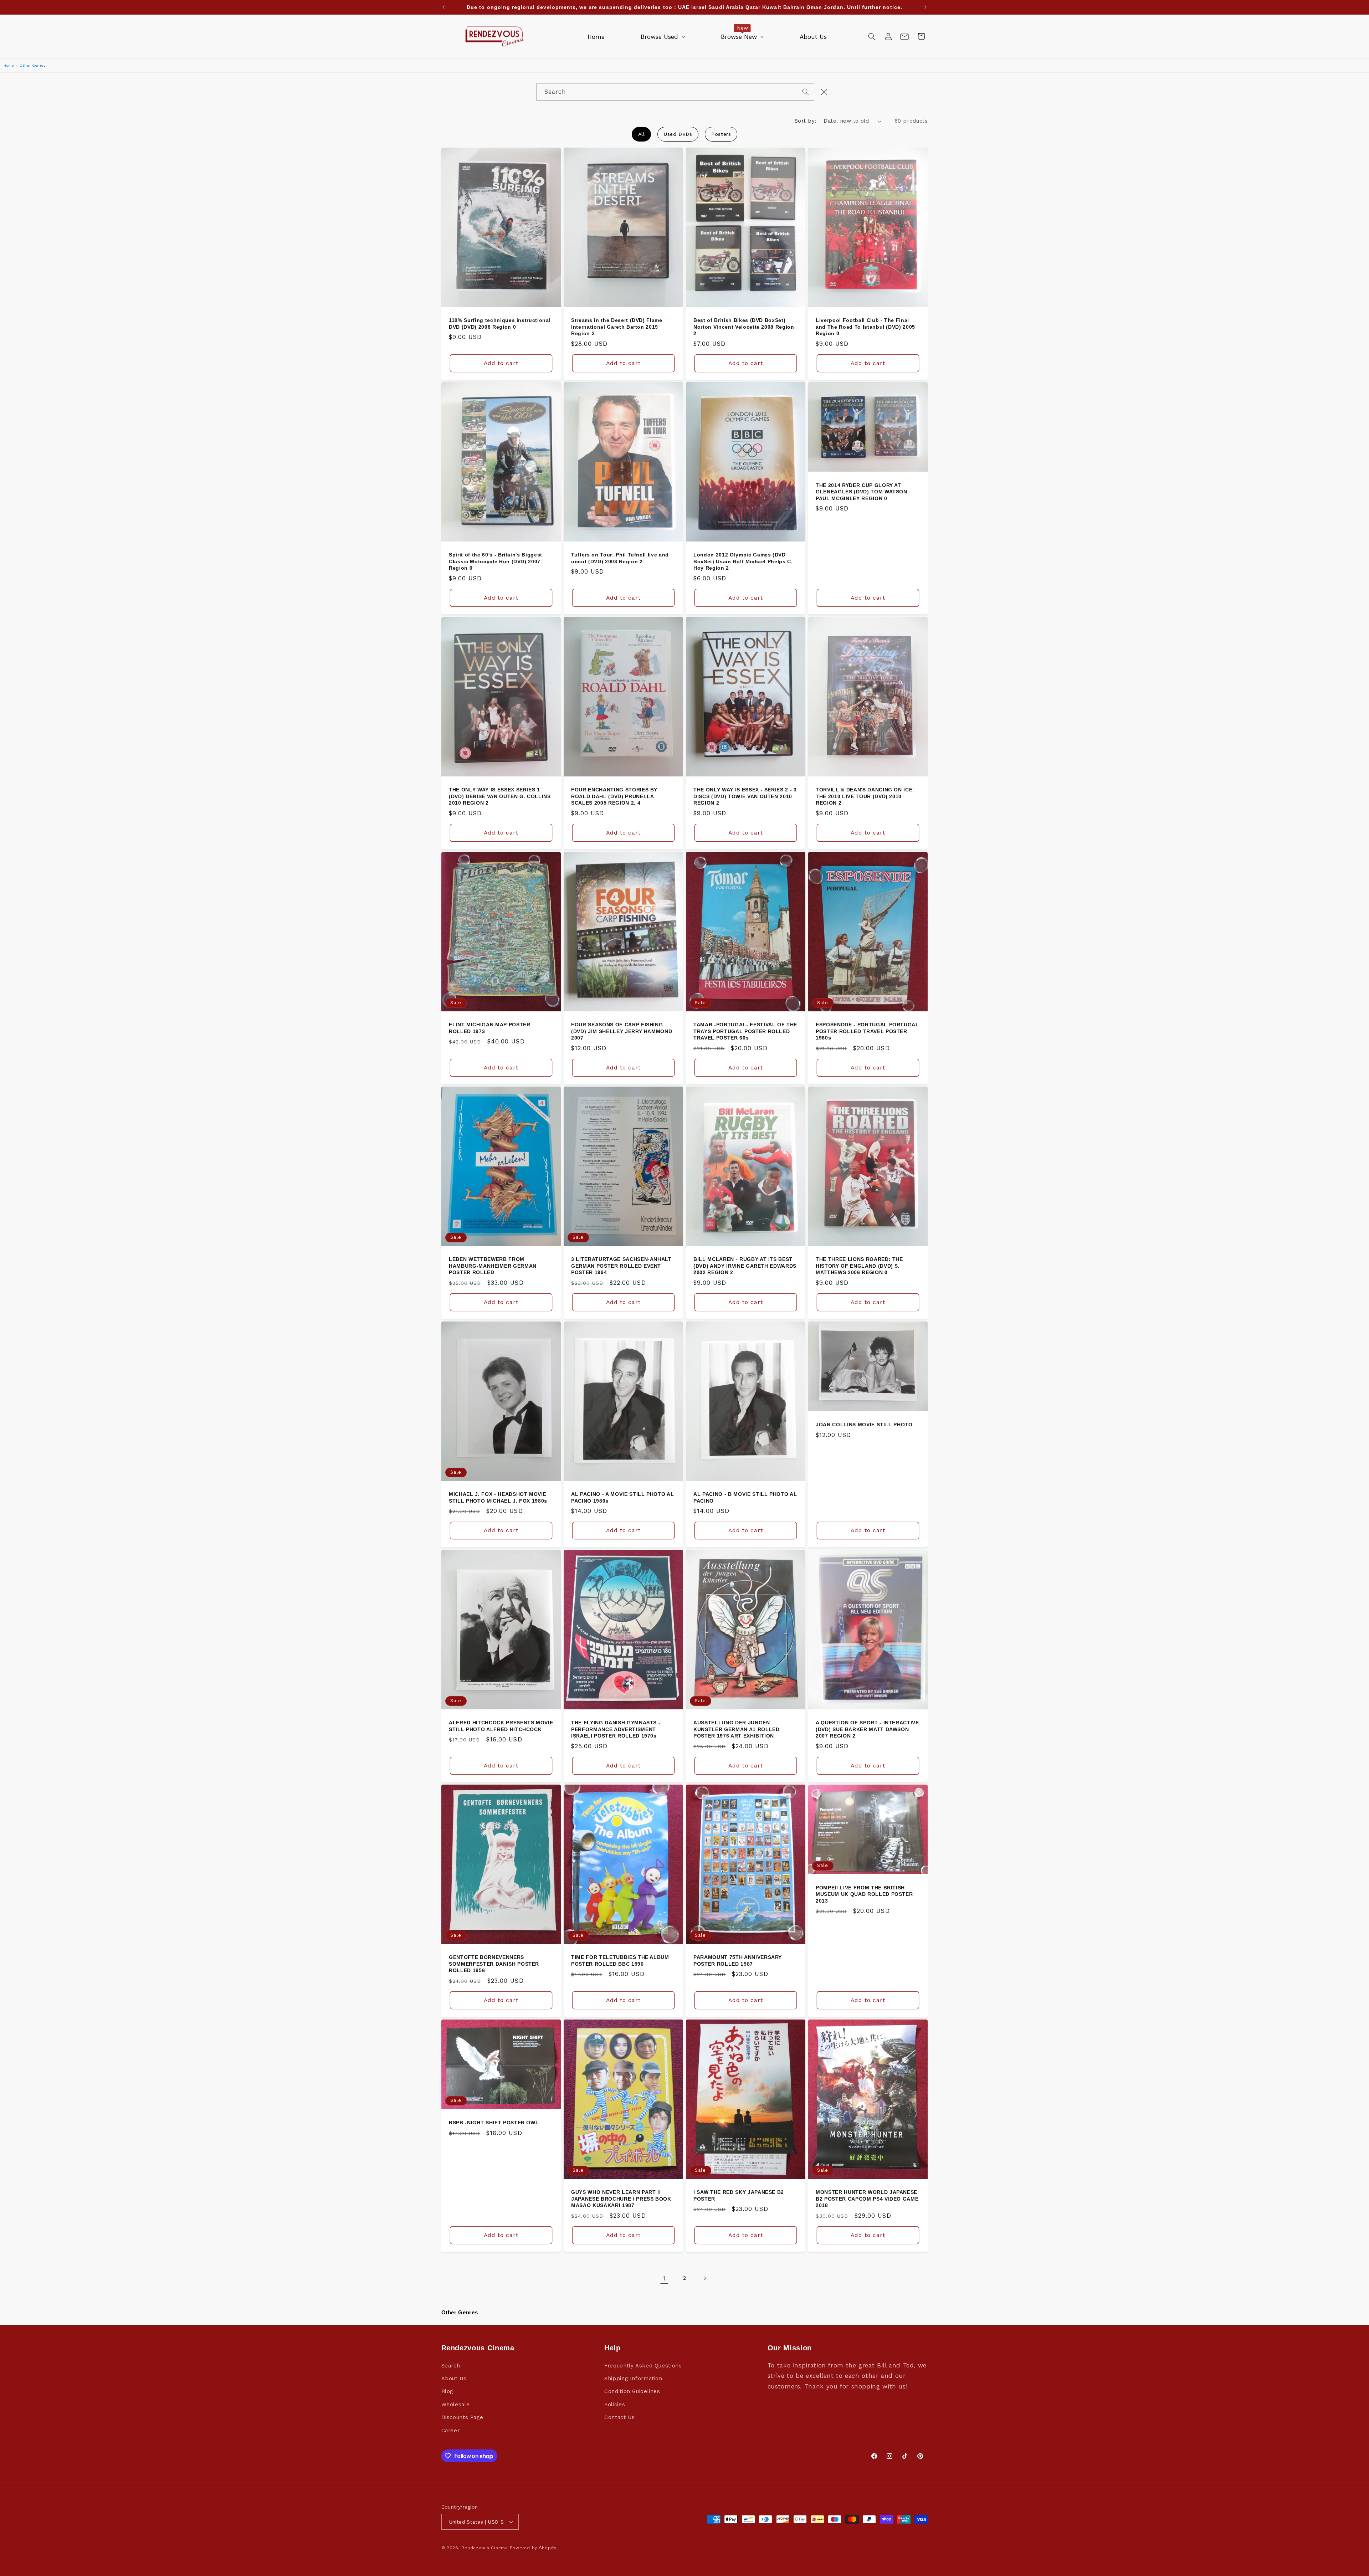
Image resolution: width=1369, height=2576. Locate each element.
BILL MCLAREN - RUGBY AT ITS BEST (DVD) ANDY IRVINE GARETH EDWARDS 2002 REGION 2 (745, 1266)
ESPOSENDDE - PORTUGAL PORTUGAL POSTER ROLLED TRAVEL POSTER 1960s (867, 1031)
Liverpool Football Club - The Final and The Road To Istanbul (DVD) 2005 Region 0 (865, 327)
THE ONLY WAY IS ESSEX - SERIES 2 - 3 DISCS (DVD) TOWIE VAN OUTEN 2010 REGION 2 (745, 796)
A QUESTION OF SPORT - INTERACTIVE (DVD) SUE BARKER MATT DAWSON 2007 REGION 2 (867, 1729)
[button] (872, 36)
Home (9, 65)
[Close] (824, 92)
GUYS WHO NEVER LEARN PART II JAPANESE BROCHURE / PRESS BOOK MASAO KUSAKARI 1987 (621, 2199)
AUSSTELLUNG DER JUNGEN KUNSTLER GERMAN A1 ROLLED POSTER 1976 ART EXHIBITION (737, 1729)
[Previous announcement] (443, 7)
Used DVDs (678, 134)
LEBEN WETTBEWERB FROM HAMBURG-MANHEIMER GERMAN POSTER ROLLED (493, 1266)
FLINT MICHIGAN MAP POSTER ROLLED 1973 (490, 1028)
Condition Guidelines (632, 2391)
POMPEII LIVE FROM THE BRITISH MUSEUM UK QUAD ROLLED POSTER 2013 (864, 1894)
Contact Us (619, 2417)
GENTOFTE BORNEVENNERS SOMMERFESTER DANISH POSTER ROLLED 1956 (494, 1964)
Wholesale (456, 2405)
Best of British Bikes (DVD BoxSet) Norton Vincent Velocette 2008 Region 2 (744, 327)
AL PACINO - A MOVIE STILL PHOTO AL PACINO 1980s (622, 1498)
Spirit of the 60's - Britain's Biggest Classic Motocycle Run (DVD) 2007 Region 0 (496, 562)
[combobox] (675, 92)
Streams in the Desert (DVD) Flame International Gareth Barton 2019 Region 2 (617, 327)
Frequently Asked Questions (643, 2366)
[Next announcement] (926, 7)
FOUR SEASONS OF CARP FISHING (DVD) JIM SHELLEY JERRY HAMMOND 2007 (622, 1031)
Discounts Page (462, 2417)
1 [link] (664, 2278)
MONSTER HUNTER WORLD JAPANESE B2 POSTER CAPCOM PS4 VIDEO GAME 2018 (867, 2199)
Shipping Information (633, 2379)
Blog (447, 2391)
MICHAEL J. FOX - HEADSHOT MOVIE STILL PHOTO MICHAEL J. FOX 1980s (498, 1498)
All (642, 134)
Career (451, 2431)
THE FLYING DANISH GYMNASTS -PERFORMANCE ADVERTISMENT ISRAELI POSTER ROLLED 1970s (616, 1729)
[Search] (806, 92)
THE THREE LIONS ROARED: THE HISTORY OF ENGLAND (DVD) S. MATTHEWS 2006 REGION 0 (859, 1266)
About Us (454, 2379)
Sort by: (805, 121)
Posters (721, 134)
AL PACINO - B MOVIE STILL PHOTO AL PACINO (745, 1498)
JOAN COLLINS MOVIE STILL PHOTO (864, 1425)
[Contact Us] (904, 36)
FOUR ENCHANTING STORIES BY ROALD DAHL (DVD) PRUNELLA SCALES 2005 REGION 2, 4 (614, 796)
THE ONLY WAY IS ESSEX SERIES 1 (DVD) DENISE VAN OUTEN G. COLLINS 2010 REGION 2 (500, 796)
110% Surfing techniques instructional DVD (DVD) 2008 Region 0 (500, 323)
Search (451, 2366)
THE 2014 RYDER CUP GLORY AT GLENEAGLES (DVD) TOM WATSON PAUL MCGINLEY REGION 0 (862, 492)
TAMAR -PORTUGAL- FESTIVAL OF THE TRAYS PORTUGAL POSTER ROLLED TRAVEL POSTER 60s (745, 1031)
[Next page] (705, 2278)
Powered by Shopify (533, 2548)
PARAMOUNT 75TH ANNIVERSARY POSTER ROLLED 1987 (738, 1961)
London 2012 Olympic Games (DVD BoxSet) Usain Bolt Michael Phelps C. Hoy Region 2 (743, 562)
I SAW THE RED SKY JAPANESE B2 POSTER (739, 2195)
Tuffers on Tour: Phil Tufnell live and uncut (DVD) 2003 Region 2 (620, 558)
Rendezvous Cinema (485, 2548)
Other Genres (33, 65)
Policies (615, 2405)
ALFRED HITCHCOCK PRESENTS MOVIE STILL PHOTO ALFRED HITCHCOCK (501, 1726)
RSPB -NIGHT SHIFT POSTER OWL (494, 2123)
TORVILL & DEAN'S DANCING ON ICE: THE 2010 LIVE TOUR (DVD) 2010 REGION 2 (865, 796)
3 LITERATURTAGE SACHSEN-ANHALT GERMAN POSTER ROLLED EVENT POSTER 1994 (621, 1266)
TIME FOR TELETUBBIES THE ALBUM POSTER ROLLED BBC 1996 (620, 1961)
